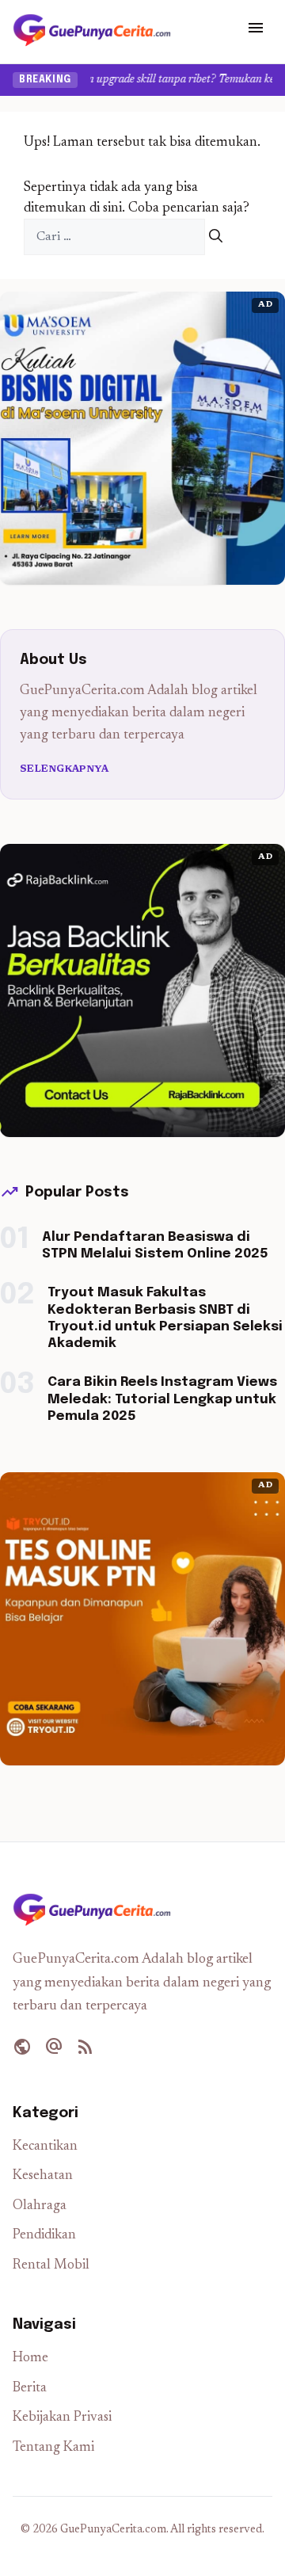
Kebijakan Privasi (62, 2418)
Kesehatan (43, 2176)
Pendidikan (44, 2236)
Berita (30, 2389)
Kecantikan (45, 2147)
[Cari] (216, 237)
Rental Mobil (51, 2266)
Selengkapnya (65, 769)
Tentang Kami (53, 2448)
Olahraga (40, 2206)
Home (30, 2358)
